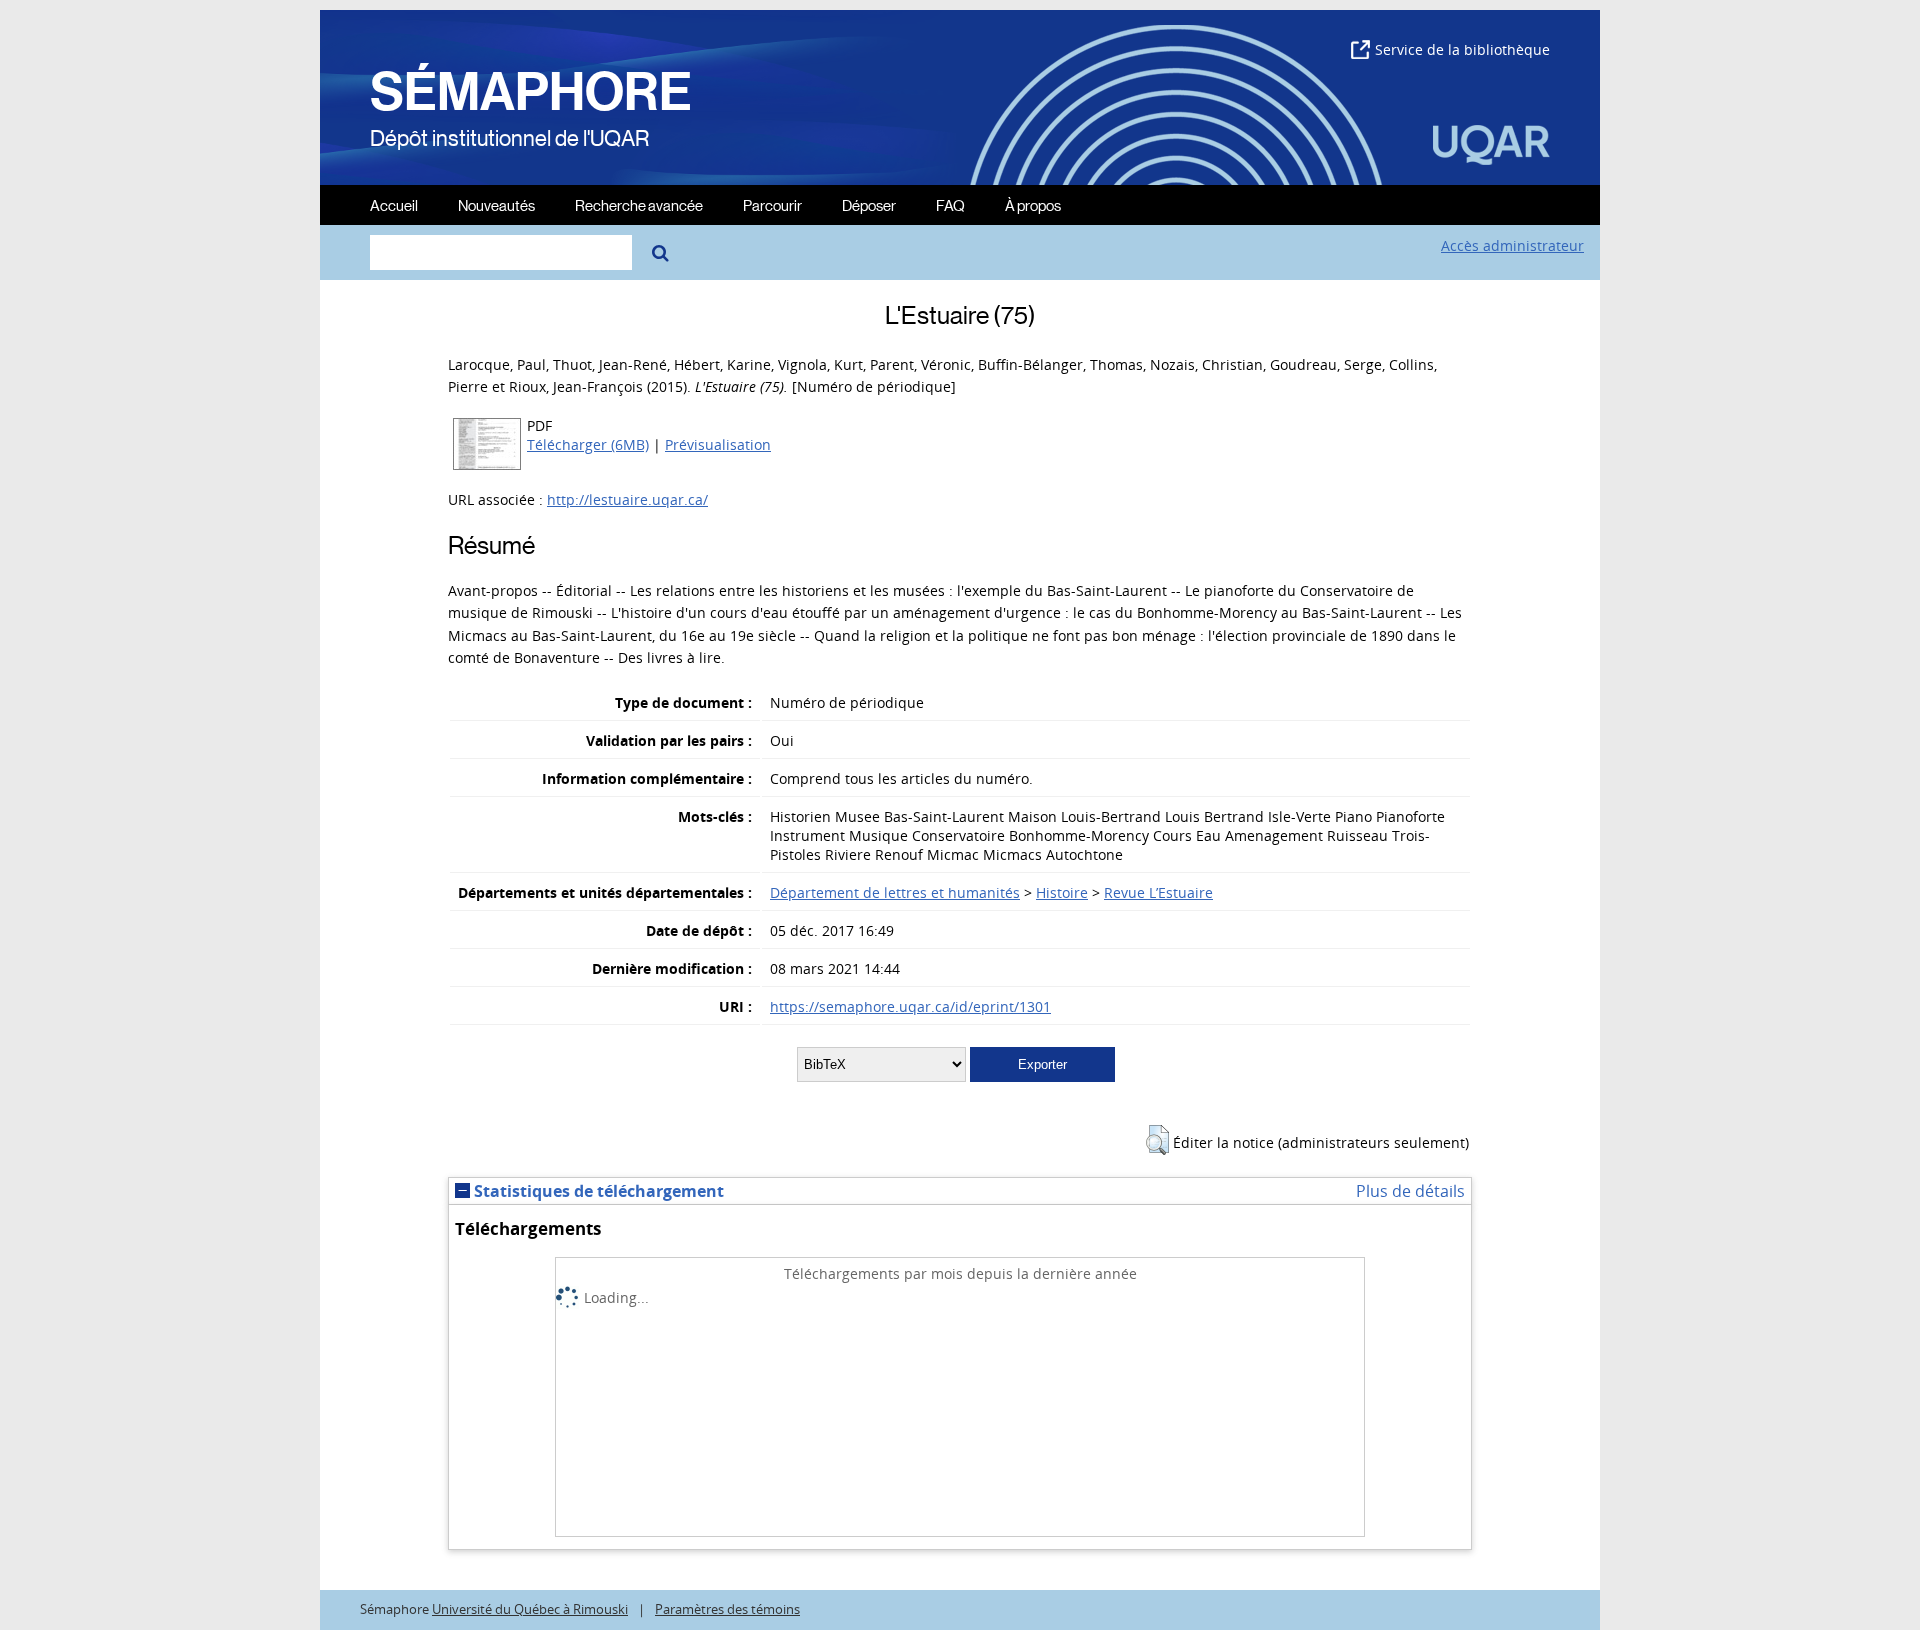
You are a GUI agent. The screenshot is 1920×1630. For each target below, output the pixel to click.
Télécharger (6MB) (588, 444)
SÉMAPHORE (531, 92)
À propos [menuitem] (1033, 204)
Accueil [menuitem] (394, 204)
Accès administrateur (1512, 245)
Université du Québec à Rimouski (530, 1609)
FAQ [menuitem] (950, 204)
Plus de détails (1410, 1191)
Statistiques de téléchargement (597, 1191)
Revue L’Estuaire (1158, 892)
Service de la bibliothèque (1462, 49)
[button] (1157, 1140)
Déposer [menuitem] (869, 204)
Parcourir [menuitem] (772, 204)
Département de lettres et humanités (895, 892)
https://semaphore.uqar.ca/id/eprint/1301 (910, 1006)
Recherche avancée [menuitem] (639, 204)
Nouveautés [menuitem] (496, 204)
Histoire (1062, 892)
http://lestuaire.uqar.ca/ (627, 499)
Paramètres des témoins (727, 1609)
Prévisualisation (718, 444)
